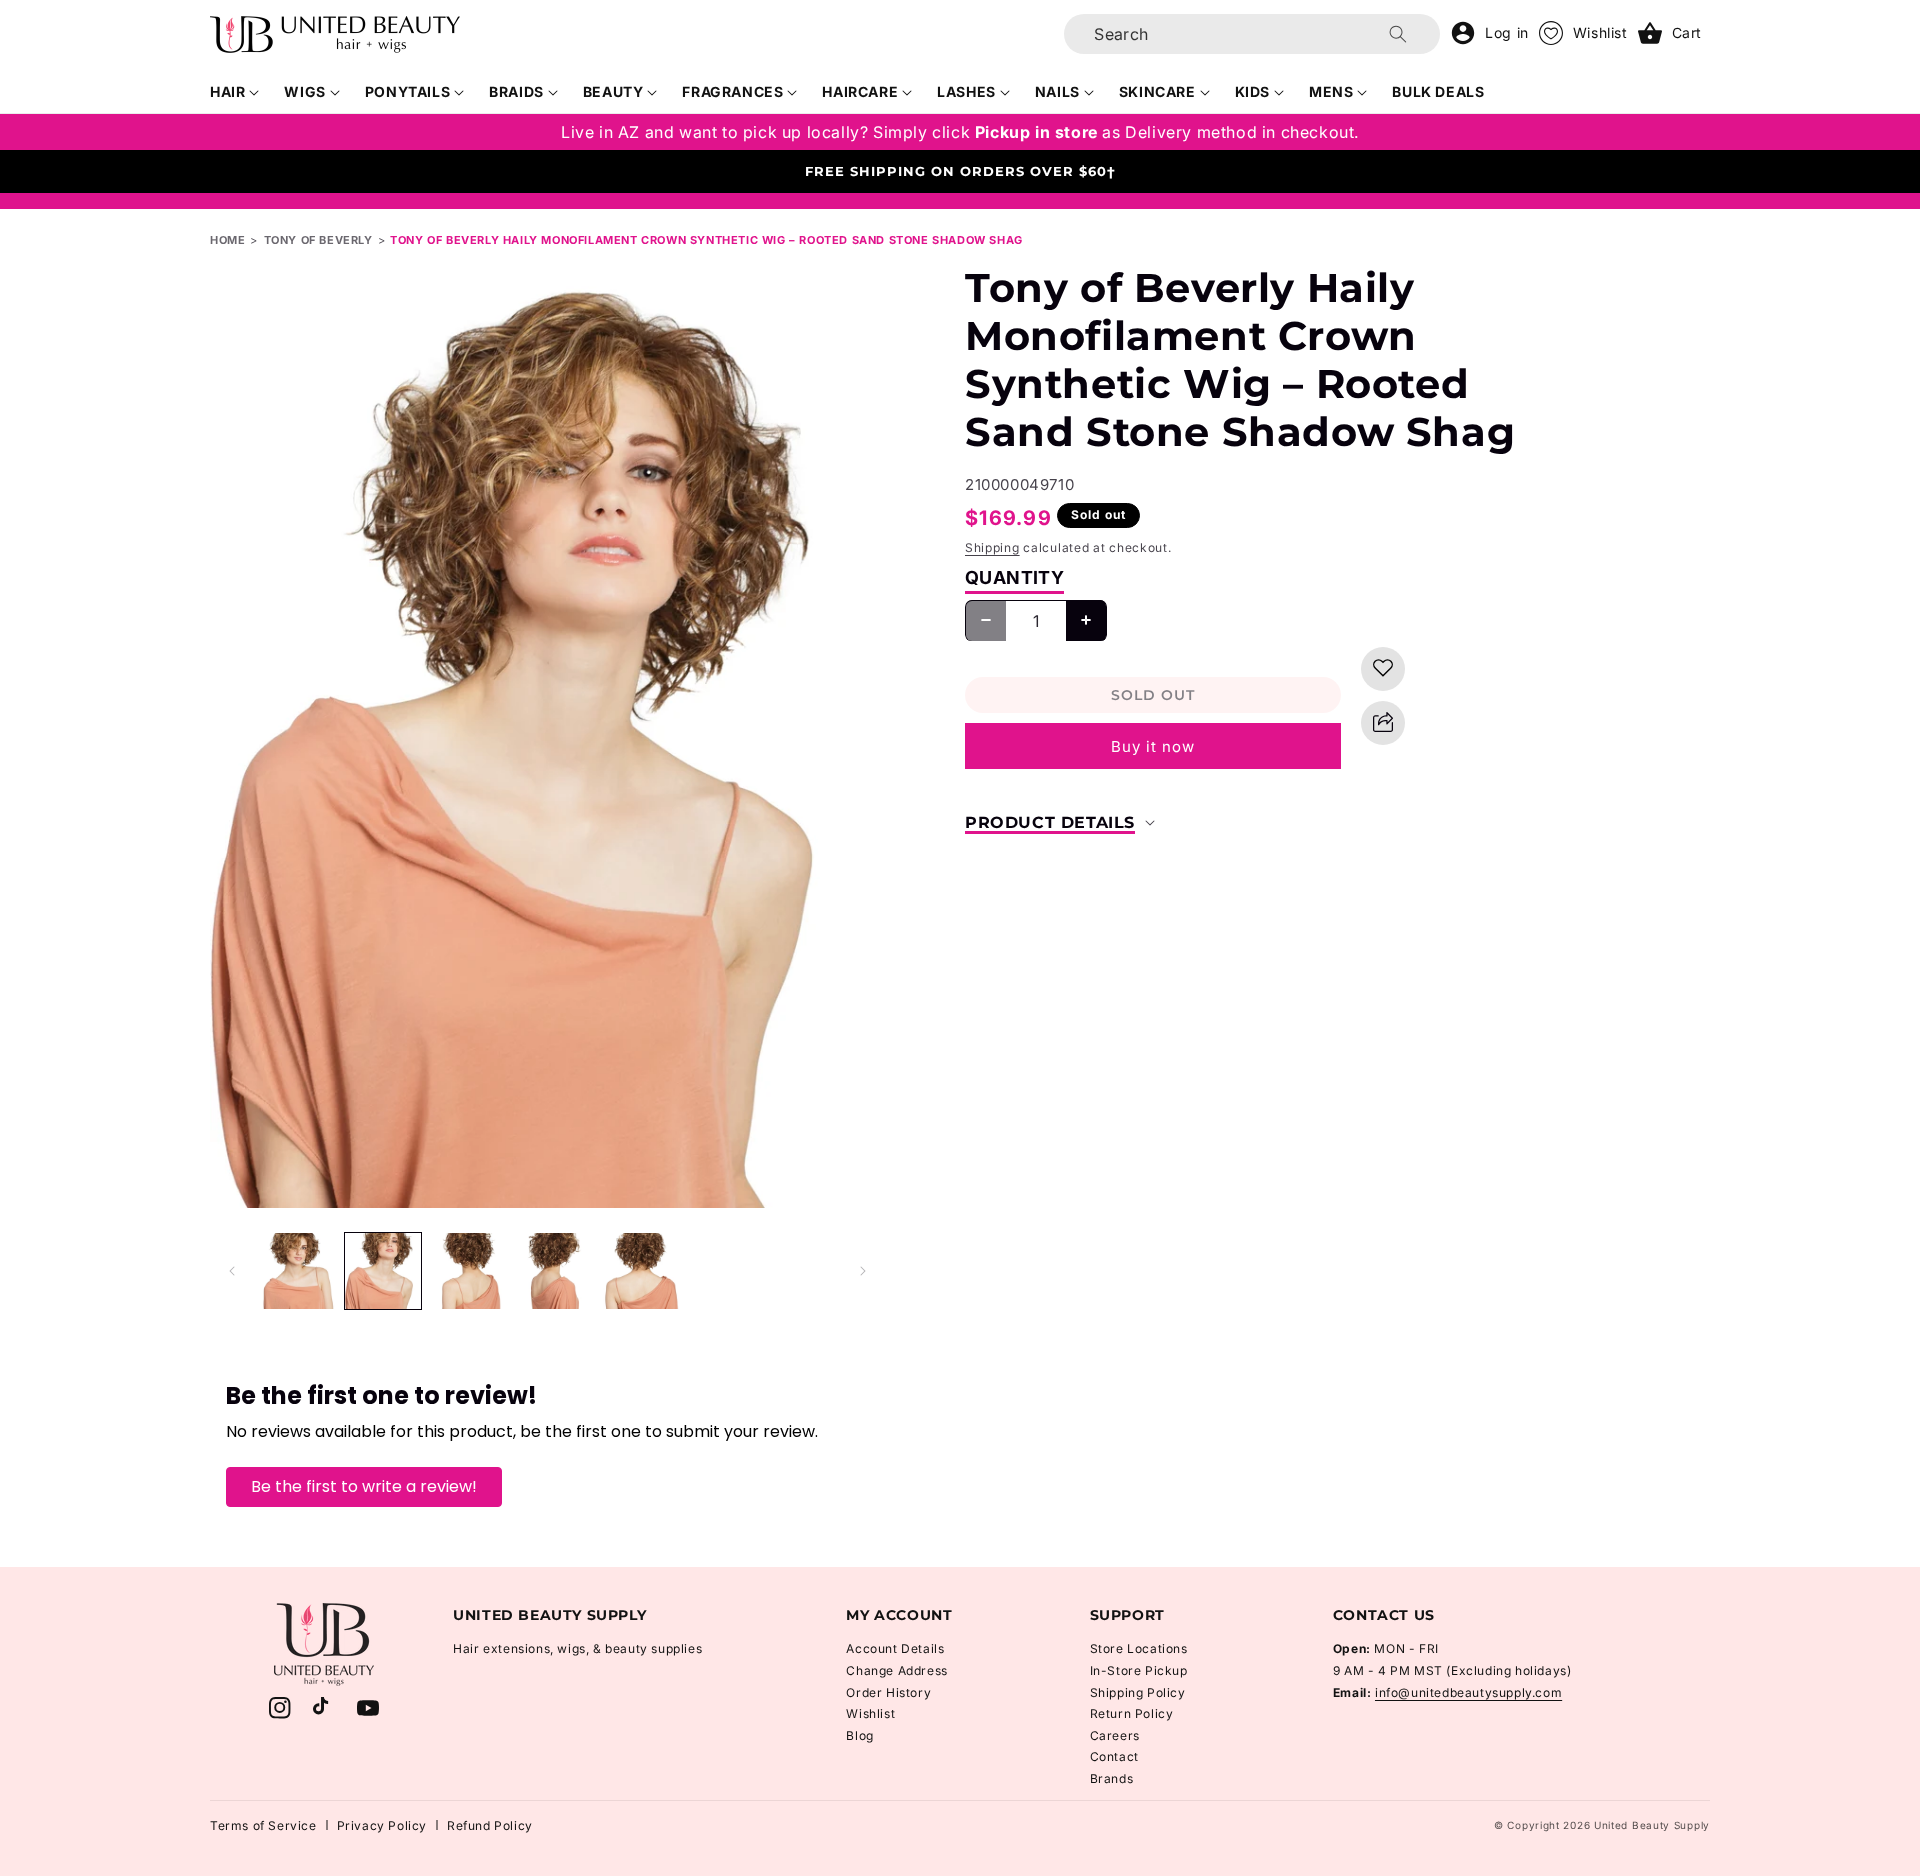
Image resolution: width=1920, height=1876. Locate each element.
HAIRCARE (860, 91)
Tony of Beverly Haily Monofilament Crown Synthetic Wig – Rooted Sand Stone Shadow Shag (706, 240)
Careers (1115, 1735)
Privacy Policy (382, 1825)
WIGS (304, 91)
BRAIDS (516, 91)
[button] (235, 92)
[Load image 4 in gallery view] (555, 1271)
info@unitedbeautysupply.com (1468, 1692)
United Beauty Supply (1652, 1825)
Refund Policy (490, 1825)
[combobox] (1252, 34)
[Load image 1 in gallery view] (297, 1271)
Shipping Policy (1138, 1692)
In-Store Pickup (1139, 1670)
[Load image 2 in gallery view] (383, 1271)
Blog (859, 1735)
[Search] (1398, 34)
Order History (888, 1692)
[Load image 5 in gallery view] (641, 1271)
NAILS (1057, 91)
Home (227, 240)
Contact (1114, 1756)
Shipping (992, 547)
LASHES (966, 91)
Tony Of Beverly (318, 240)
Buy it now (1153, 746)
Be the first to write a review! (364, 1486)
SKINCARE (1157, 91)
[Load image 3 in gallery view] (469, 1271)
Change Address (896, 1670)
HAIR (227, 91)
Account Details (895, 1648)
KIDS (1252, 91)
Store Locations (1139, 1648)
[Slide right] (863, 1271)
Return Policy (1132, 1713)
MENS (1331, 91)
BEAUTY (613, 91)
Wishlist (870, 1713)
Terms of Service (263, 1825)
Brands (1112, 1778)
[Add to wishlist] (1383, 668)
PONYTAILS (407, 91)
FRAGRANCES (732, 91)
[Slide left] (232, 1271)
